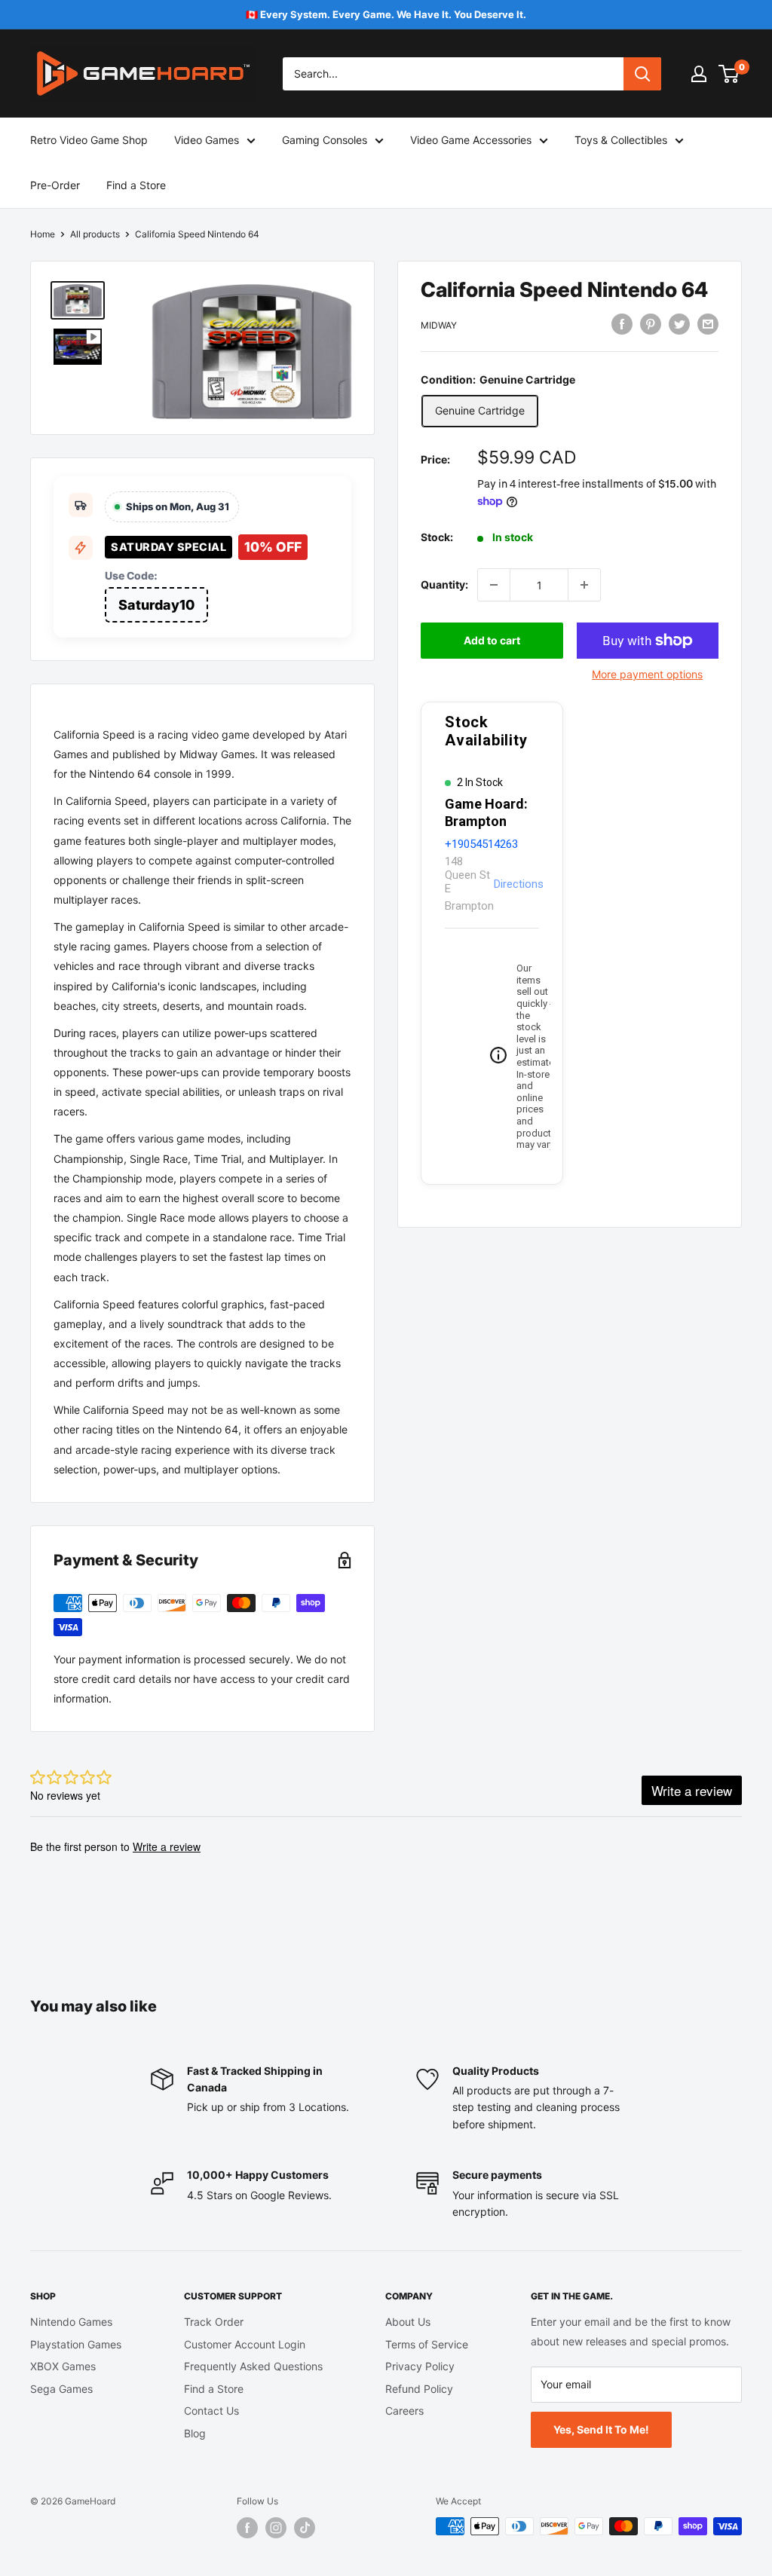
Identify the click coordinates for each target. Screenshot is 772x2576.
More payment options (647, 674)
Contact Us (211, 2411)
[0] (729, 74)
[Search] (642, 74)
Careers (404, 2411)
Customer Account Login (245, 2344)
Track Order (214, 2322)
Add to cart (492, 640)
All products (95, 234)
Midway (439, 325)
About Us (408, 2322)
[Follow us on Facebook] (247, 2528)
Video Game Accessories (471, 140)
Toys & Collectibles (621, 140)
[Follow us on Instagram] (276, 2528)
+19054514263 (481, 844)
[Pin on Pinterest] (651, 323)
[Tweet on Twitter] (679, 323)
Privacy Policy (420, 2366)
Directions (519, 884)
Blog (195, 2433)
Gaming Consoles (325, 140)
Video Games (207, 140)
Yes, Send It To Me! (601, 2429)
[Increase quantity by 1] (584, 585)
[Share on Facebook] (622, 323)
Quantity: (444, 584)
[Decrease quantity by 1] (494, 585)
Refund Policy (419, 2389)
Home (43, 234)
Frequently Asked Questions (253, 2366)
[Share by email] (708, 323)
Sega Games (61, 2389)
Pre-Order (55, 185)
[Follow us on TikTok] (305, 2528)
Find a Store (136, 185)
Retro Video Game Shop (89, 140)
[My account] (699, 74)
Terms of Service (427, 2344)
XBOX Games (63, 2366)
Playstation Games (76, 2344)
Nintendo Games (71, 2322)
